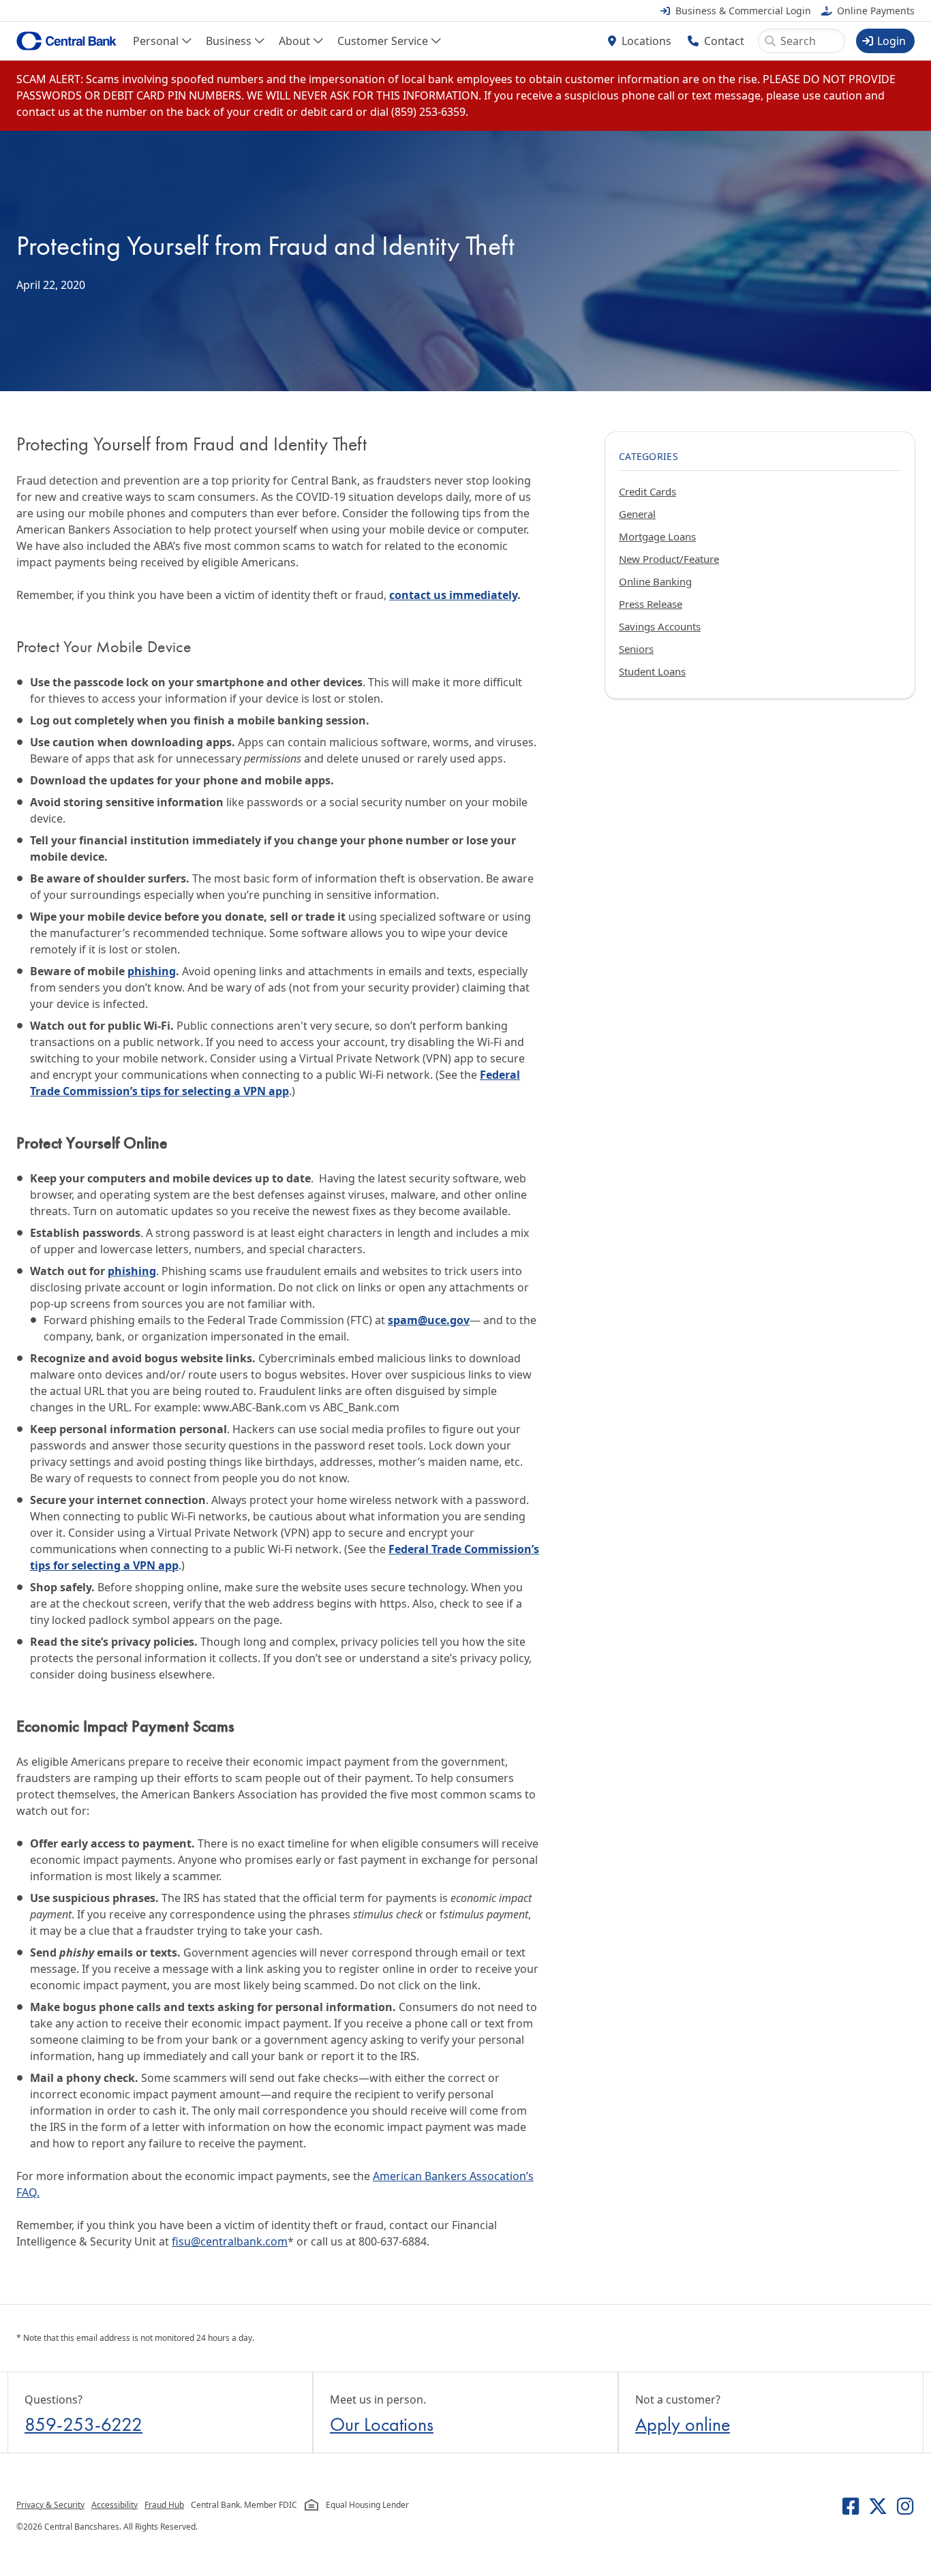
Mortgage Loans (657, 536)
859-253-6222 (83, 2424)
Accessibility (115, 2505)
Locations (646, 41)
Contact (724, 41)
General (637, 514)
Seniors (636, 649)
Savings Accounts (660, 626)
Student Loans (652, 671)
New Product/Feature (669, 559)
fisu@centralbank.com (230, 2241)
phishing (152, 971)
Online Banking (655, 581)
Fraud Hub (164, 2505)
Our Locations (382, 2424)
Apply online (683, 2424)
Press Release (651, 604)
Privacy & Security (50, 2505)
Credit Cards (647, 491)
